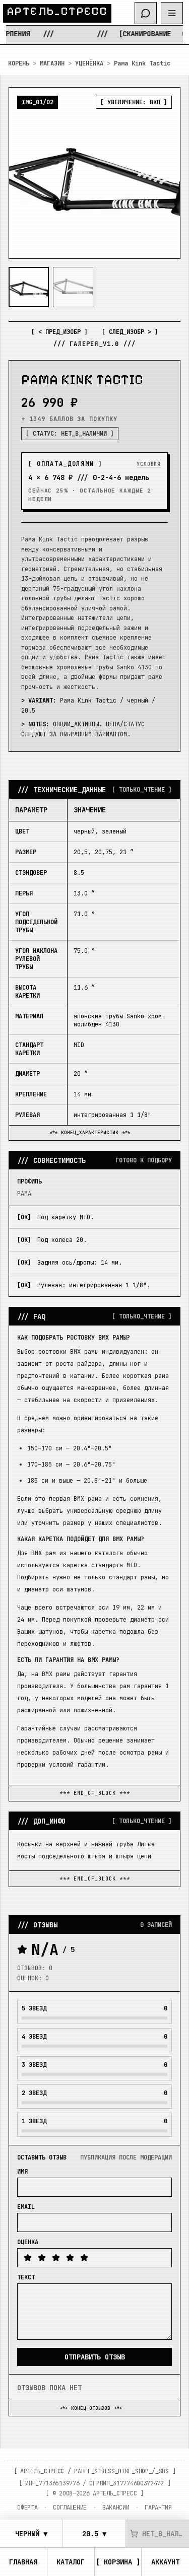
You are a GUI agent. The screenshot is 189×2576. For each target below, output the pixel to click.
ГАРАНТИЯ (158, 2508)
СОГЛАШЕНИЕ (70, 2508)
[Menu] (172, 13)
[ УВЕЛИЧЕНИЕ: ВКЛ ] (134, 102)
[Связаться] (146, 13)
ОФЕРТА (27, 2508)
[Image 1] (29, 287)
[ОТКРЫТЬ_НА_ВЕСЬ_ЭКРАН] (94, 173)
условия (149, 464)
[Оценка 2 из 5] (42, 2258)
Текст (26, 2277)
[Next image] (164, 173)
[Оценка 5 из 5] (84, 2258)
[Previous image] (25, 173)
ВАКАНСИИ (116, 2508)
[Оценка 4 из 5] (70, 2258)
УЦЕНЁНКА (89, 63)
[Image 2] (73, 287)
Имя (22, 2172)
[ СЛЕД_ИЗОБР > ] (130, 332)
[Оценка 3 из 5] (56, 2258)
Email (26, 2207)
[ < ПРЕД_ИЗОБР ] (59, 332)
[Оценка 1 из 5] (28, 2258)
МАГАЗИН (52, 63)
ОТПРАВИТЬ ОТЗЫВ (95, 2357)
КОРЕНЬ (19, 63)
